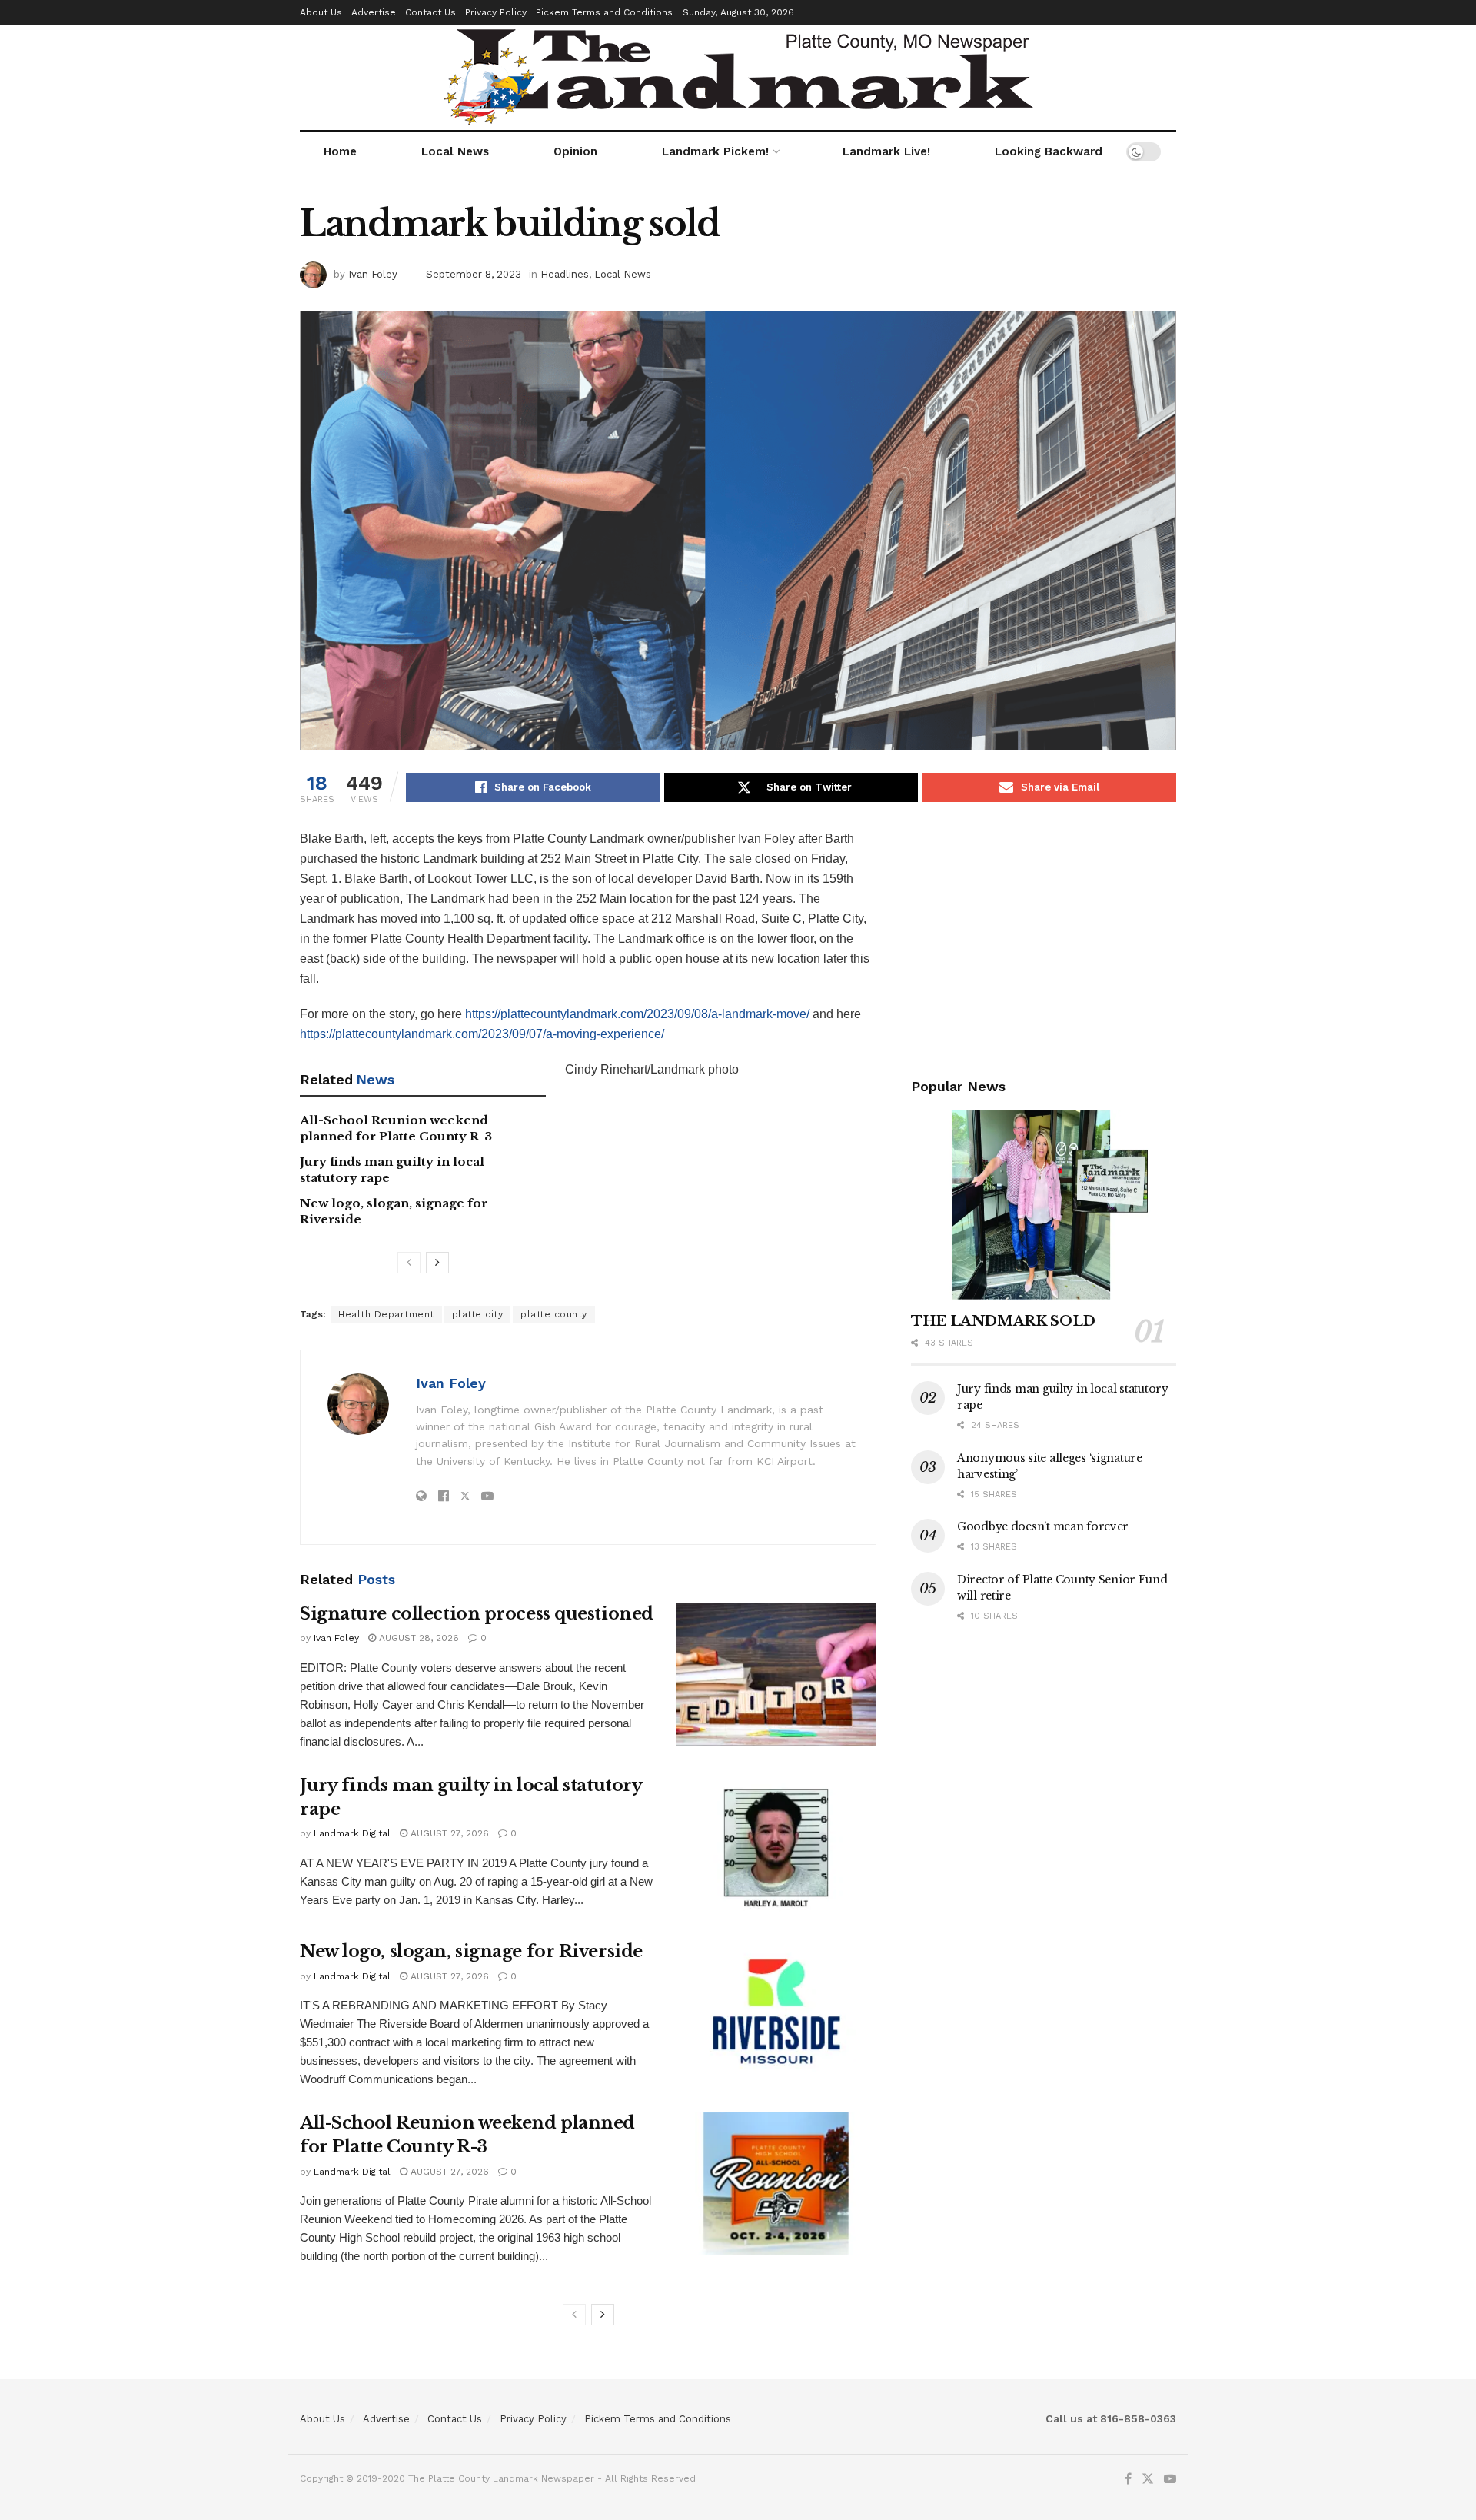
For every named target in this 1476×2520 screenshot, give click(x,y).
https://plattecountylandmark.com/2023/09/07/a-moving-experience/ (482, 1034)
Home (340, 151)
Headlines (565, 274)
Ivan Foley (373, 274)
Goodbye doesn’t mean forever (1043, 1526)
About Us (321, 12)
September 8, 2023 (474, 274)
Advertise (374, 12)
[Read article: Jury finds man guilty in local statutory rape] (776, 1846)
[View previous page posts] (409, 1263)
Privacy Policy (496, 12)
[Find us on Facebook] (1128, 2479)
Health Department (386, 1314)
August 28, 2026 (417, 1638)
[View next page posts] (437, 1263)
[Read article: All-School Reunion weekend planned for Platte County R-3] (776, 2183)
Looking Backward (1049, 151)
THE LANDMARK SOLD (1003, 1321)
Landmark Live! (886, 151)
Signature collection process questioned (477, 1614)
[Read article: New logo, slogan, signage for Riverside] (776, 2012)
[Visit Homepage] (738, 77)
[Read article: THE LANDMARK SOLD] (1044, 1205)
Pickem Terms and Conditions (604, 12)
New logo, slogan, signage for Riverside (471, 1951)
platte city (478, 1314)
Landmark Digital (352, 1833)
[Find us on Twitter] (1148, 2479)
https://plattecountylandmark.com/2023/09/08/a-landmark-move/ (637, 1014)
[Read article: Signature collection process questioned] (776, 1674)
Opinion (575, 151)
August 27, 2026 (448, 1833)
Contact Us (430, 12)
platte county (554, 1314)
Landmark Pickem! (715, 151)
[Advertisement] (1044, 937)
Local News (455, 151)
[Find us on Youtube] (1170, 2479)
